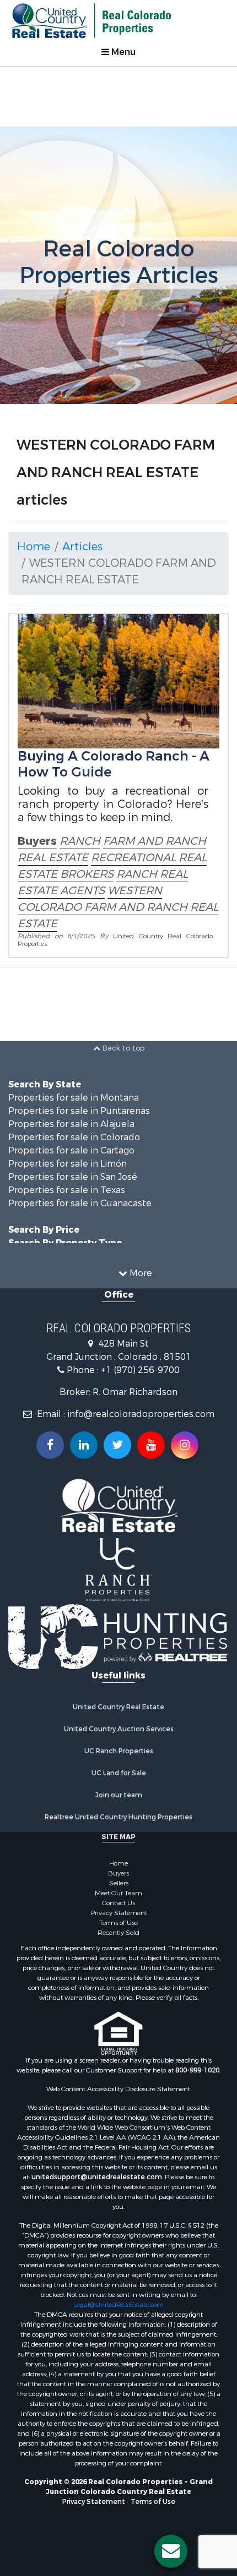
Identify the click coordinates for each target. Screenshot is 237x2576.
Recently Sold (118, 1933)
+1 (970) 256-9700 (140, 1370)
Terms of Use (118, 1923)
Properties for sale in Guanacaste (80, 1203)
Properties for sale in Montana (74, 1098)
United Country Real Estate (118, 1707)
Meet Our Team (118, 1893)
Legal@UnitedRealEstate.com (118, 2305)
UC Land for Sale (119, 1773)
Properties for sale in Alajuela (71, 1124)
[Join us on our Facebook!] (50, 1445)
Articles (82, 547)
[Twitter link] (117, 1445)
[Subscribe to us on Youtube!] (151, 1445)
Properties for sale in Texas (67, 1190)
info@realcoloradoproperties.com (141, 1414)
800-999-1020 (197, 2070)
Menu (122, 52)
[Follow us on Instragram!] (185, 1445)
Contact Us (118, 1903)
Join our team (119, 1795)
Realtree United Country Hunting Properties (118, 1817)
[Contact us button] (171, 2551)
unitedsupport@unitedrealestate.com (97, 2177)
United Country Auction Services (119, 1729)
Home (34, 547)
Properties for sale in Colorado (74, 1137)
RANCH (80, 841)
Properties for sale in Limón (68, 1164)
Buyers (37, 841)
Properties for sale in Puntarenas (79, 1111)
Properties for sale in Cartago (71, 1150)
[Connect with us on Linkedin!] (84, 1445)
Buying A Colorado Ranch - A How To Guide (114, 764)
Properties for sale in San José (73, 1177)
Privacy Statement (119, 1913)
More (140, 1273)
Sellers (119, 1883)
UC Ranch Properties (119, 1751)
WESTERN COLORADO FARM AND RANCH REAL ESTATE (118, 907)
